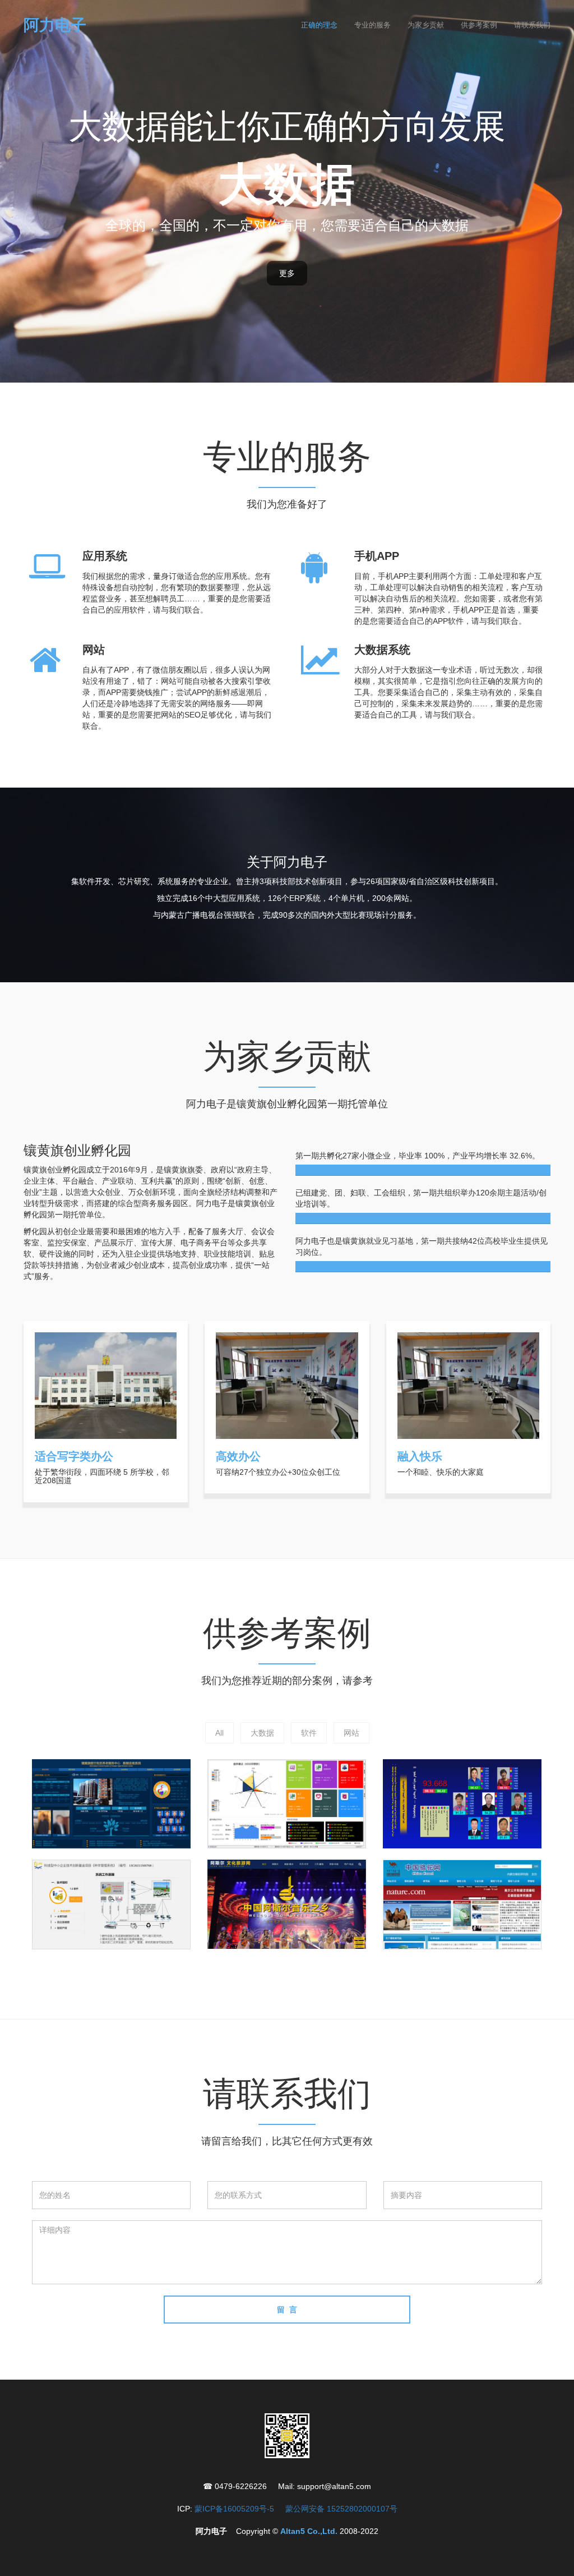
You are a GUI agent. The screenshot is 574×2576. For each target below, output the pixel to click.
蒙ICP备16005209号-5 (234, 2509)
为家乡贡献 (426, 25)
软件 (309, 1733)
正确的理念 (319, 25)
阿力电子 (55, 25)
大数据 (262, 1733)
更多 (287, 273)
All (219, 1733)
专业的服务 (372, 25)
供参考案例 (479, 25)
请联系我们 (532, 25)
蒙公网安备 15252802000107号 (341, 2509)
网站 (351, 1733)
